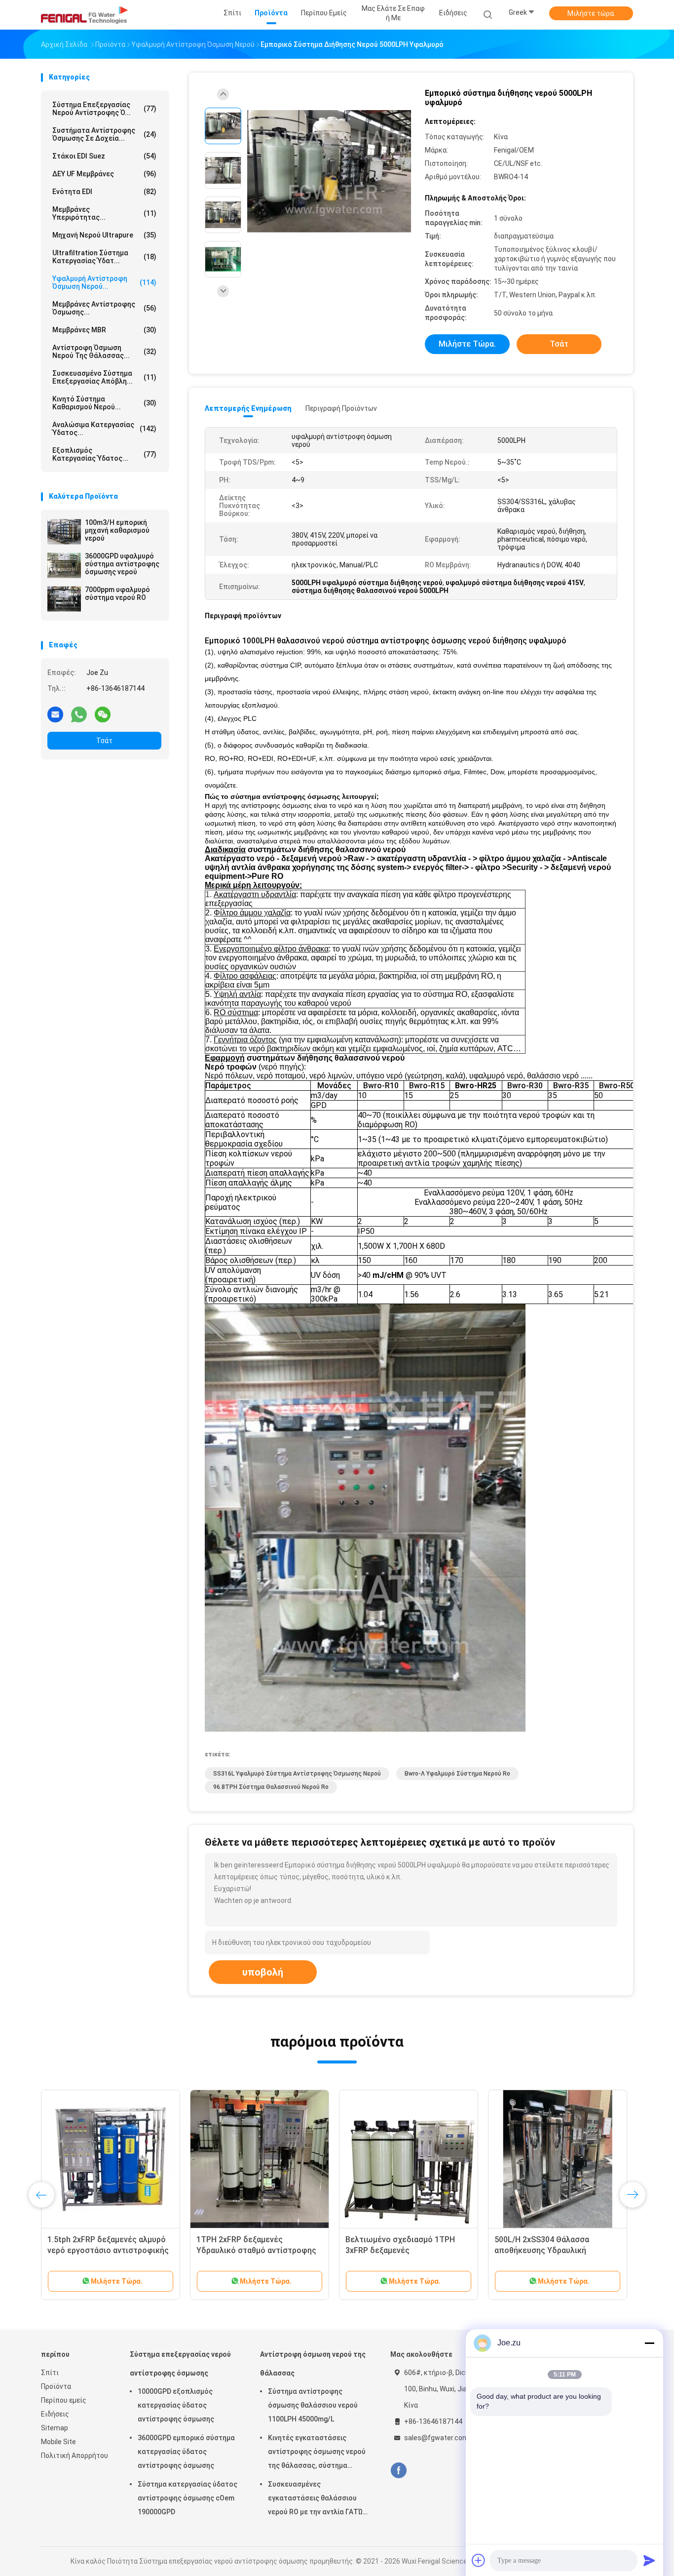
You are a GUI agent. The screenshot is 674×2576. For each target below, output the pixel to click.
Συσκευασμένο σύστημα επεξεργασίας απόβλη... (104, 377)
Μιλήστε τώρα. (591, 13)
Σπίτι (50, 2373)
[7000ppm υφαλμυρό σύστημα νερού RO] (64, 599)
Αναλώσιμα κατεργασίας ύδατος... (104, 429)
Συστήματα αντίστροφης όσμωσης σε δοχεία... (104, 134)
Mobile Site (58, 2442)
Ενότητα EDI (104, 192)
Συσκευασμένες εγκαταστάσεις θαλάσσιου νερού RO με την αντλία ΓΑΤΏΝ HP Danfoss (318, 2499)
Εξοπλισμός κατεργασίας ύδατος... (104, 454)
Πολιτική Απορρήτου (75, 2456)
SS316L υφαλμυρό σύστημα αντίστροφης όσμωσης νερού (297, 1774)
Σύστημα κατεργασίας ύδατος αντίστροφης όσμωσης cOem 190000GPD (187, 2498)
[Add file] (479, 2560)
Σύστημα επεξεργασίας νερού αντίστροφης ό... (104, 109)
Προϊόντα (56, 2386)
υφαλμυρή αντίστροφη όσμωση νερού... (104, 282)
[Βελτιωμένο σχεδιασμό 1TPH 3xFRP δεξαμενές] (409, 2159)
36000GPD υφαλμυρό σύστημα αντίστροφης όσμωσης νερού (122, 564)
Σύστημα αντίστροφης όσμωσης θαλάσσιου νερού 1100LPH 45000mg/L (313, 2405)
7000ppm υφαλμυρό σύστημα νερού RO (117, 594)
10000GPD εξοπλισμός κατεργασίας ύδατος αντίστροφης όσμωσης (176, 2405)
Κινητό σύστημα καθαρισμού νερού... (104, 403)
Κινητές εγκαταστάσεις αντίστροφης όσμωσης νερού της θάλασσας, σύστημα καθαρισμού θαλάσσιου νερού (317, 2453)
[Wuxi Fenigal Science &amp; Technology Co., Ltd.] (84, 15)
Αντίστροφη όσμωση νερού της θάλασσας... (104, 352)
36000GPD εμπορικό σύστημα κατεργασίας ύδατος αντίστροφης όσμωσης (186, 2452)
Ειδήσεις (55, 2414)
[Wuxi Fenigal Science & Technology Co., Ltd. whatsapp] (79, 714)
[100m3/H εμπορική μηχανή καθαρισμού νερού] (64, 532)
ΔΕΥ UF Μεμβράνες (104, 174)
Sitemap (55, 2428)
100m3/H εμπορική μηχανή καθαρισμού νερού (117, 530)
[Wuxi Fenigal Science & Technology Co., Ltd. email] (55, 714)
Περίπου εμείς (64, 2400)
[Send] (649, 2560)
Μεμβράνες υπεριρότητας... (104, 213)
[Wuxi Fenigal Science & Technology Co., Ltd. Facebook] (398, 2471)
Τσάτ (104, 741)
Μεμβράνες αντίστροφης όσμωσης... (104, 308)
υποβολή (263, 1972)
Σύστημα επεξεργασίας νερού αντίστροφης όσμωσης (180, 2364)
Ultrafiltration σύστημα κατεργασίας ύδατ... (104, 257)
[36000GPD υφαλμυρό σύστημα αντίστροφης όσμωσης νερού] (64, 565)
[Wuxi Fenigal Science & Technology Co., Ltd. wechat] (103, 714)
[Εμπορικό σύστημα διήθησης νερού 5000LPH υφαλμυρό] (329, 172)
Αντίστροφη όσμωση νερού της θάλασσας (313, 2364)
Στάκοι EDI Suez (104, 156)
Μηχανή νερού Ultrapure (104, 235)
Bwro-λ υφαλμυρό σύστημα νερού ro (457, 1774)
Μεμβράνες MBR (104, 330)
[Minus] (649, 2343)
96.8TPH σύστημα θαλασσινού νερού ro (271, 1787)
